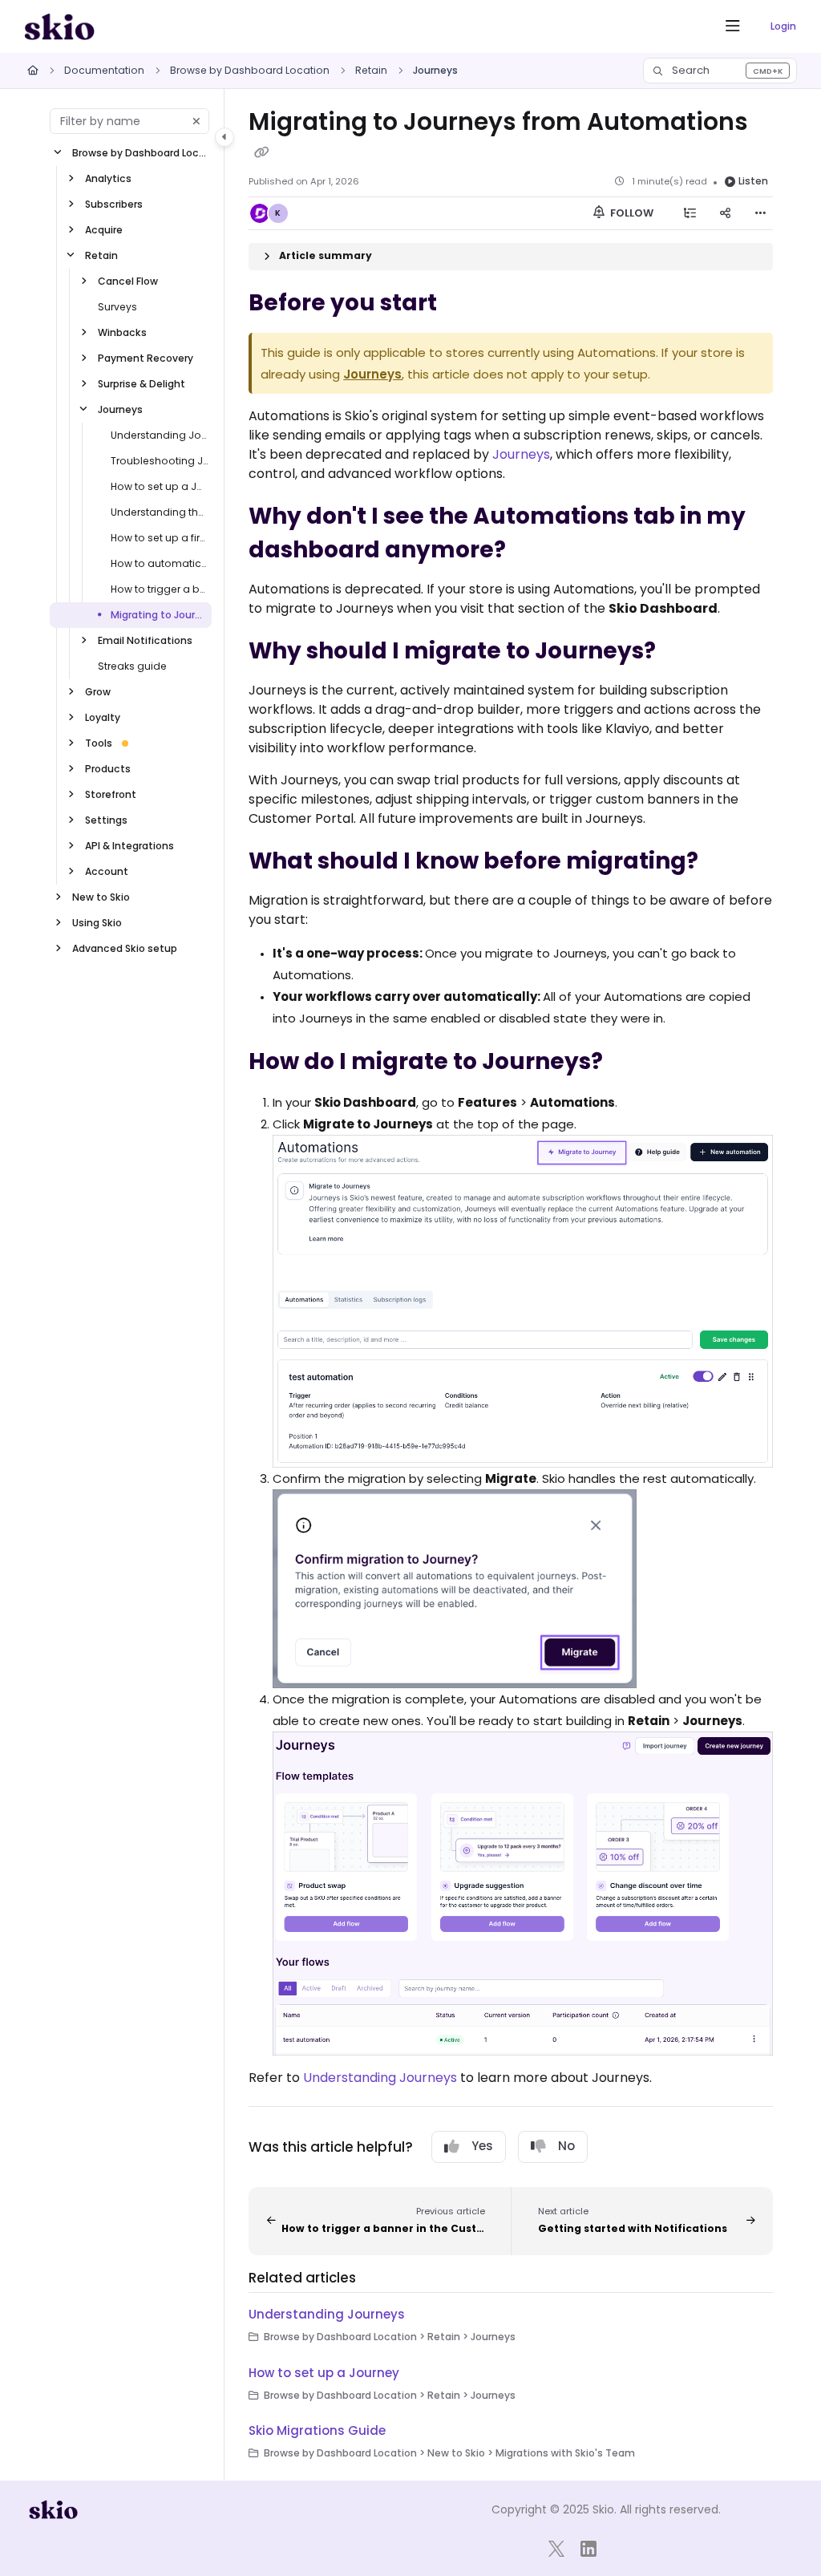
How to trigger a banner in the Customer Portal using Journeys (160, 589)
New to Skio (101, 897)
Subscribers (114, 204)
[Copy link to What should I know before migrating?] (723, 862)
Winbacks (122, 332)
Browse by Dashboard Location (250, 70)
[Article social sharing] (725, 213)
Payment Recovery (146, 358)
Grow (98, 692)
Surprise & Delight (142, 384)
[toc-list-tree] (690, 213)
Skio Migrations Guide (317, 2430)
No (566, 2146)
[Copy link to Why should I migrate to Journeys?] (681, 652)
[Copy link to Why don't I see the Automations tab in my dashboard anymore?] (531, 551)
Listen (753, 181)
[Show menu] (733, 26)
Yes (482, 2146)
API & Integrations (129, 846)
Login (783, 26)
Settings (106, 820)
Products (108, 769)
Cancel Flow (128, 281)
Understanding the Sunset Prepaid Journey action (160, 512)
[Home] (59, 26)
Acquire (104, 230)
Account (107, 871)
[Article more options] (760, 213)
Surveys (117, 307)
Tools (99, 743)
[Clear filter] (196, 121)
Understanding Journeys (160, 435)
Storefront (111, 794)
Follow (631, 213)
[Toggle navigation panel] (224, 137)
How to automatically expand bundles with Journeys (160, 563)
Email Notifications (145, 640)
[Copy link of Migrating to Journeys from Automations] (261, 152)
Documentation (104, 70)
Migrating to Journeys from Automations (160, 615)
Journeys (435, 70)
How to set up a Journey (160, 486)
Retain (371, 70)
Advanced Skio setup (125, 948)
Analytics (108, 178)
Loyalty (103, 717)
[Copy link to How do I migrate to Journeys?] (628, 1063)
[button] (720, 71)
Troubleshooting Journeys (160, 461)
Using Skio (97, 923)
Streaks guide (132, 666)
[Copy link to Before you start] (462, 304)
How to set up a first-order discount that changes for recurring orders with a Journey (160, 538)
